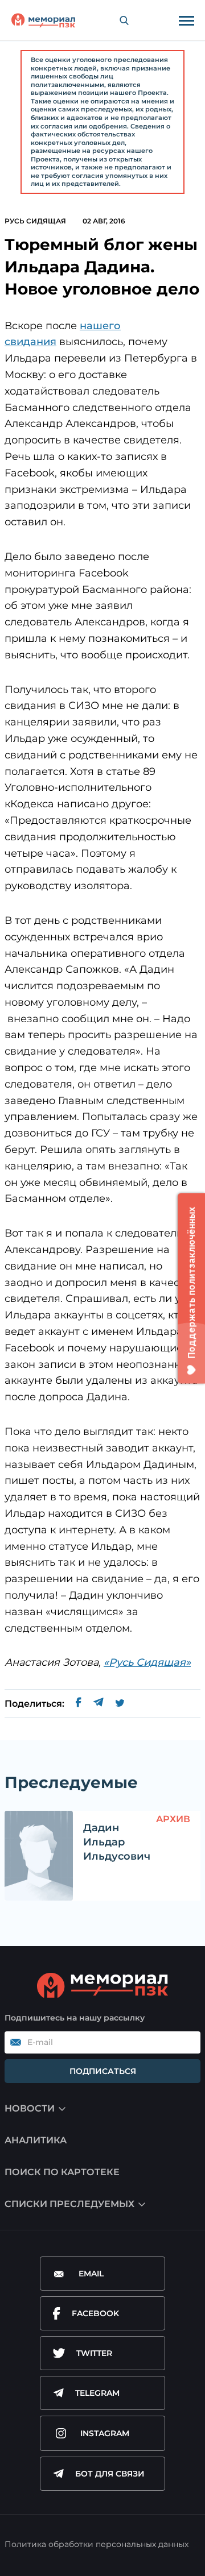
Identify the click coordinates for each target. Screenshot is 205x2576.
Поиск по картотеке (62, 2172)
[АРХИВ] (39, 1856)
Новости (30, 2108)
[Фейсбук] (79, 1704)
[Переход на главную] (43, 20)
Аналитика (36, 2140)
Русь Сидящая (35, 221)
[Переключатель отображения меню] (186, 20)
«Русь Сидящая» (147, 1662)
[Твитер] (120, 1704)
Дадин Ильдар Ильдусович (117, 1842)
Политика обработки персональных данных (97, 2544)
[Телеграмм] (98, 1704)
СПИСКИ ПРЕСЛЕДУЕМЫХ (69, 2204)
